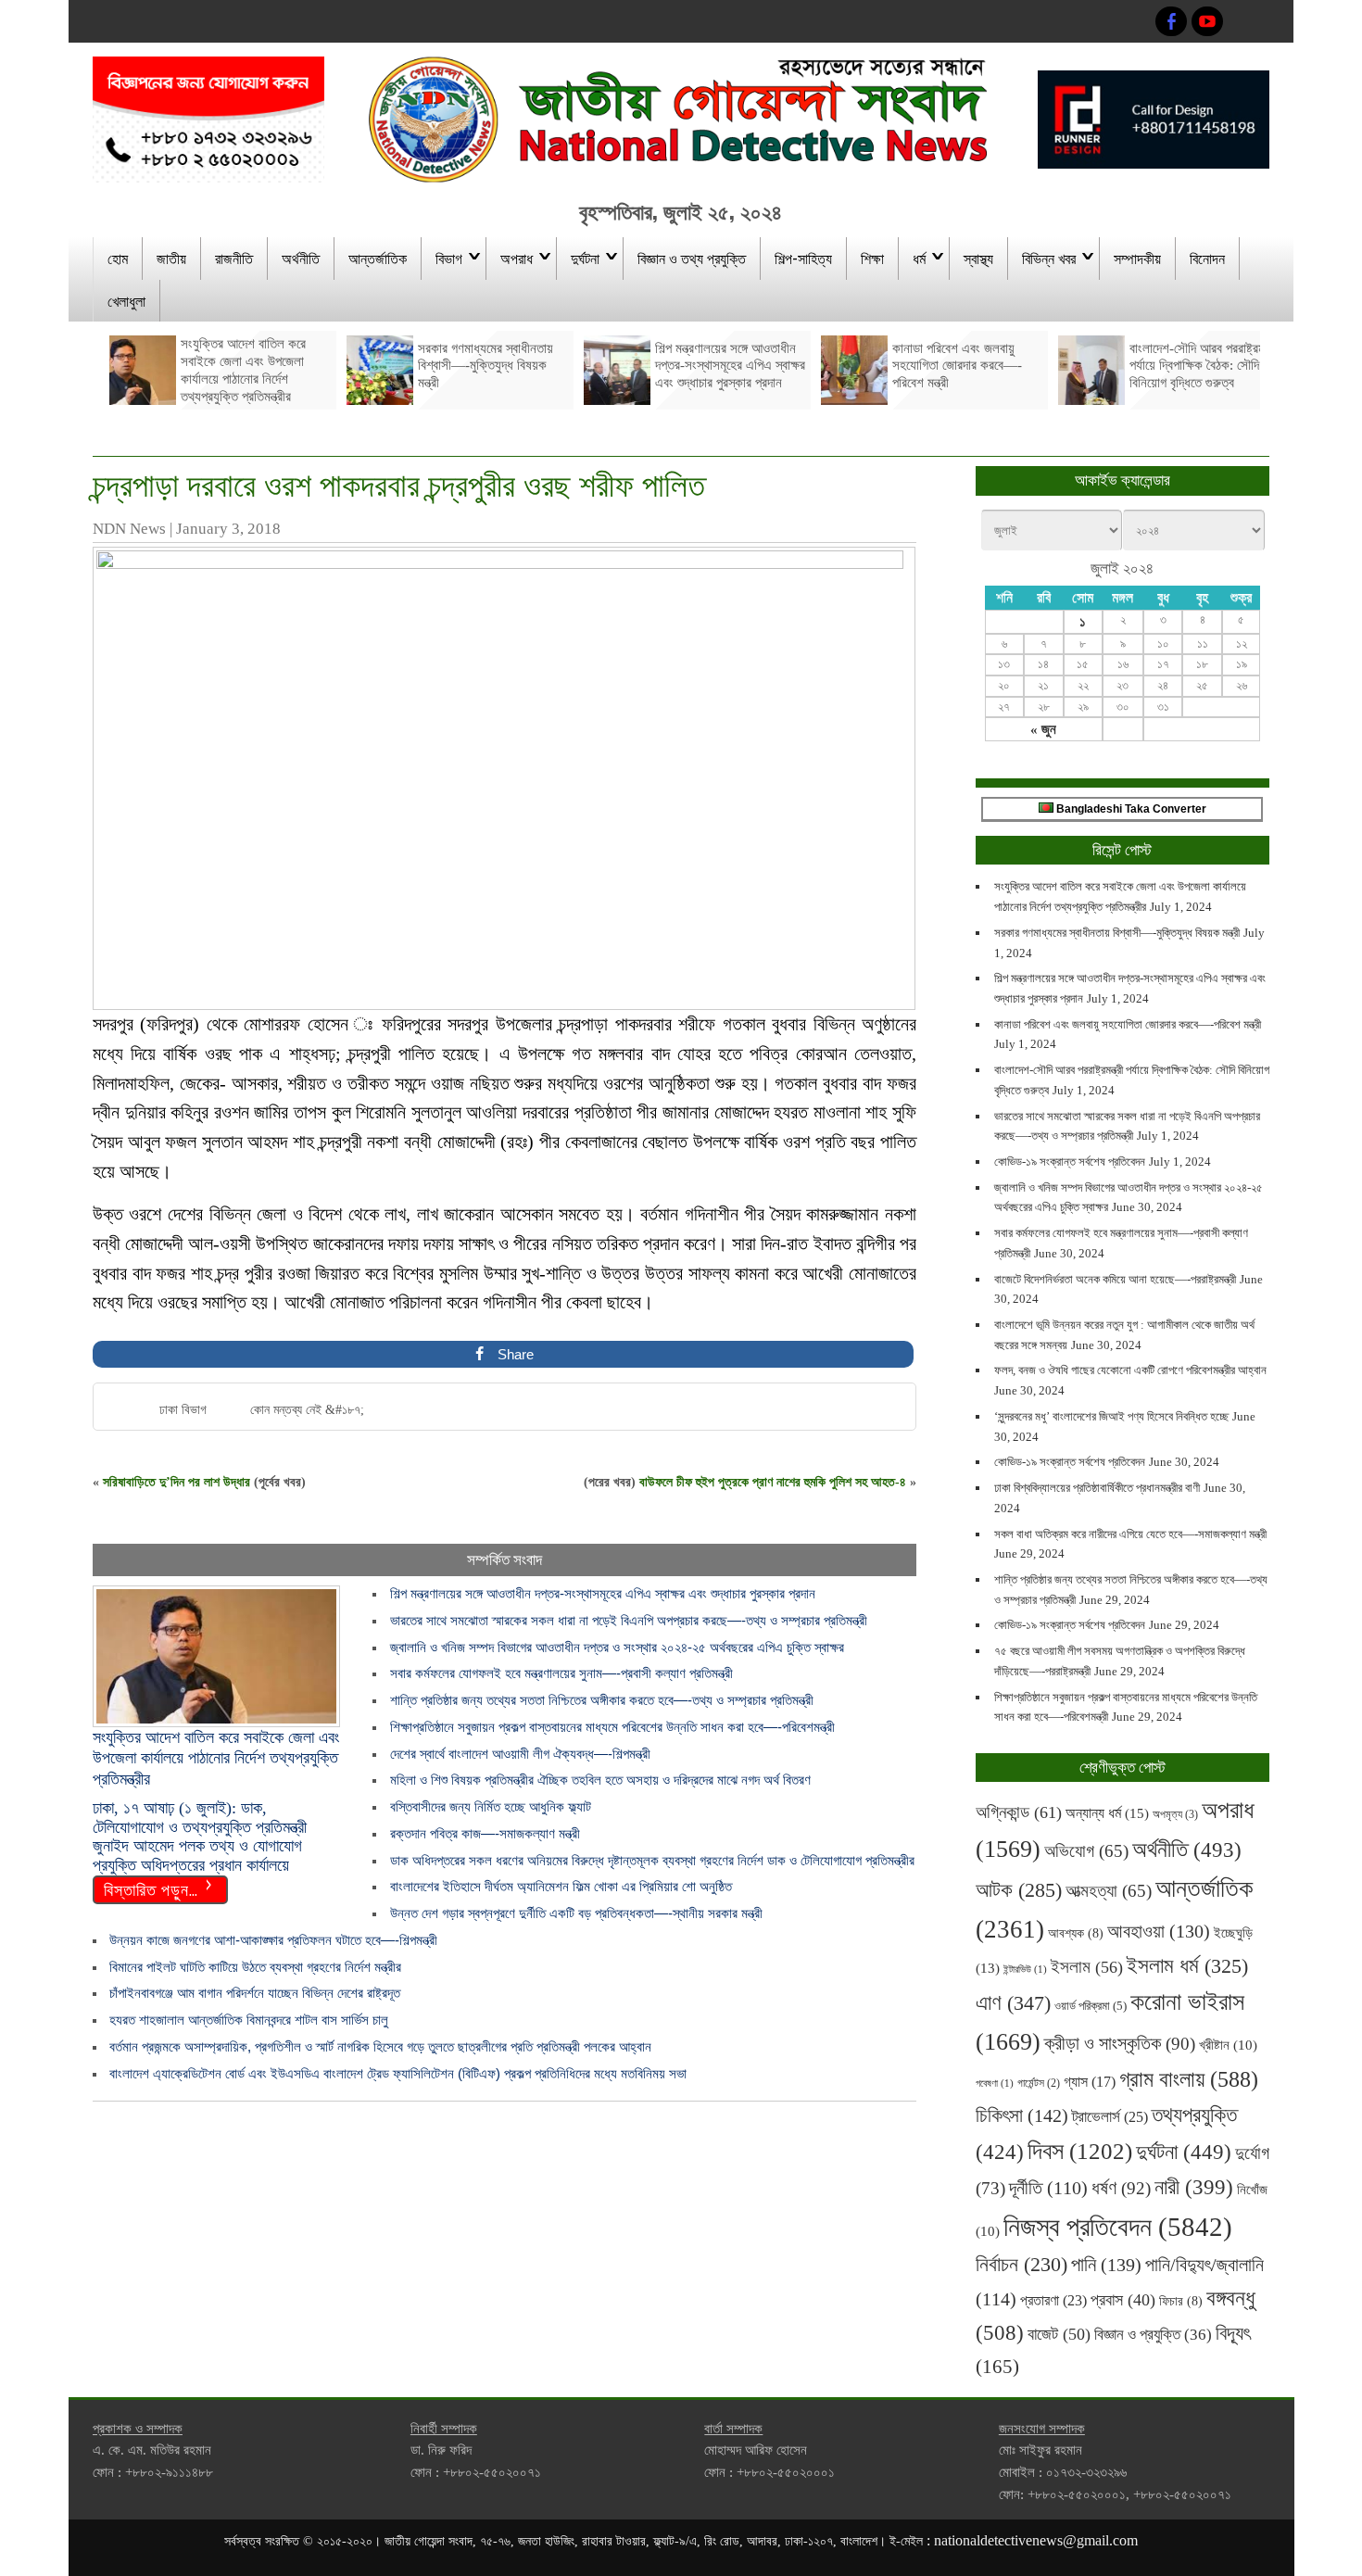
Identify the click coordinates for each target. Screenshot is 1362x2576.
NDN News (129, 529)
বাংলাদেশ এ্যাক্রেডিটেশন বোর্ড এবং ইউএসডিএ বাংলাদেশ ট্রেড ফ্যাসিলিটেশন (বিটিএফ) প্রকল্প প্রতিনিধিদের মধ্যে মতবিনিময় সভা (398, 2073)
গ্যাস (1090, 2082)
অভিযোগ (1086, 1851)
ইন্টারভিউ (1025, 1970)
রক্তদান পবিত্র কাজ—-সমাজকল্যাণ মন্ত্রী (485, 1833)
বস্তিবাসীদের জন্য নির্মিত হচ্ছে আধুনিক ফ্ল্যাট (491, 1806)
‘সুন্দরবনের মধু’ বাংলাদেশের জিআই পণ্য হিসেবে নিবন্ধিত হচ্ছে (1111, 1416)
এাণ (1013, 2003)
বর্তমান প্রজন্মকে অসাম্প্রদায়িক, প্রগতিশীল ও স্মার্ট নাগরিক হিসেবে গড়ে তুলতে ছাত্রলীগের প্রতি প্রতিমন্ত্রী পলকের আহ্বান (386, 2046)
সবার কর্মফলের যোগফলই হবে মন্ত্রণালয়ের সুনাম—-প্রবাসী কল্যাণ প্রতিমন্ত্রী (561, 1673)
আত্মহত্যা (1109, 1891)
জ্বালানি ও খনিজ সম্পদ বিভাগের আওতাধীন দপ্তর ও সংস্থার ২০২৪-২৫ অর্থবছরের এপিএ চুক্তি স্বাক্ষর (617, 1647)
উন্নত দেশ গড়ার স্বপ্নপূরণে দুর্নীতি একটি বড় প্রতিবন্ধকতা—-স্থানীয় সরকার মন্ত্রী (576, 1913)
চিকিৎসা (1022, 2115)
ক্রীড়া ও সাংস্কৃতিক (1120, 2044)
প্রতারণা (1053, 2300)
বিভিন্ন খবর (1049, 258)
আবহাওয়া (1159, 1931)
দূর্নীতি (1048, 2188)
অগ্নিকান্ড (1019, 1812)
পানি (1106, 2265)
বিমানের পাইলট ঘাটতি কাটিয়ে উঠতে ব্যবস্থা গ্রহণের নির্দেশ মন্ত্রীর (255, 1967)
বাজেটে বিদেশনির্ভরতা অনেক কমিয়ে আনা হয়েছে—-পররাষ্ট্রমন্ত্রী (1115, 1279)
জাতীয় (171, 258)
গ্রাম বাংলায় (1189, 2079)
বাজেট (1059, 2334)
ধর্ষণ (1121, 2188)
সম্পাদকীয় (1137, 258)
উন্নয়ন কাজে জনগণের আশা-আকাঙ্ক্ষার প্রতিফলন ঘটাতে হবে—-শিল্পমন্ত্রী (273, 1940)
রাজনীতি (234, 258)
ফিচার (1181, 2301)
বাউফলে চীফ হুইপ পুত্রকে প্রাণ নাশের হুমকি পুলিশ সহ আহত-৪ (773, 1482)
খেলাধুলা (126, 300)
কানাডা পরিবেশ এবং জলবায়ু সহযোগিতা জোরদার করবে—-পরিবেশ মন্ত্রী (1128, 1024)
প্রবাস (1123, 2300)
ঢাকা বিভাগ (183, 1410)
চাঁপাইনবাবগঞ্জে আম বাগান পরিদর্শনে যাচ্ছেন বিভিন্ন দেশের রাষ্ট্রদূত (255, 1993)
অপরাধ (517, 258)
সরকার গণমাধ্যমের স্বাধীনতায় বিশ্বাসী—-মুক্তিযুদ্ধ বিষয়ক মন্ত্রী (1117, 933)
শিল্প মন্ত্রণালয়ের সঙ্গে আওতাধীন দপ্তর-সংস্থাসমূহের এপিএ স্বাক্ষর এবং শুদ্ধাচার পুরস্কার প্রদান (603, 1593)
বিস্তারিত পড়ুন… (151, 1888)
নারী (1194, 2187)
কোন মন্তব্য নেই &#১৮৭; (307, 1410)
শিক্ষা (872, 258)
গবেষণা (995, 2084)
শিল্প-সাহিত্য (803, 258)
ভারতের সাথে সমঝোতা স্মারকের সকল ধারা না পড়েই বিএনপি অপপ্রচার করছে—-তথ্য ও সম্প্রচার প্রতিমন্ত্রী (629, 1620)
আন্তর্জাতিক (378, 258)
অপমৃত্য (1175, 1814)
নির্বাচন (1021, 2265)
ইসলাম (1087, 1967)
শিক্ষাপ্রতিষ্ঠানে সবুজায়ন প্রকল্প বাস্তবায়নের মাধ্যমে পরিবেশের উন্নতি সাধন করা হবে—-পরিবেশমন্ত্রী (612, 1727)
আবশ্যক (1076, 1933)
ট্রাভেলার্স (1110, 2117)
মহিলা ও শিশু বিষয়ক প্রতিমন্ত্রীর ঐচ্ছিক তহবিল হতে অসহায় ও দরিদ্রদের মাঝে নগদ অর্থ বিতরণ (600, 1780)
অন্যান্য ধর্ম (1107, 1813)
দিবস (1080, 2151)
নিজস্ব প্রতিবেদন (1118, 2227)
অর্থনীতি (301, 258)
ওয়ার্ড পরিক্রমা (1091, 2006)
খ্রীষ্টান (1228, 2045)
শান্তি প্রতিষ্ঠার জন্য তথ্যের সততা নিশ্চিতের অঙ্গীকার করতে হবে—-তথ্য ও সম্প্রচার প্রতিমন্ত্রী (602, 1700)
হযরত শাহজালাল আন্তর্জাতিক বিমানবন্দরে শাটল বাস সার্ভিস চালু (249, 2020)
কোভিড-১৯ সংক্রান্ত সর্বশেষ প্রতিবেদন (1070, 1162)
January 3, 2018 (228, 529)
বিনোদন (1207, 258)
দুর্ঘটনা (585, 258)
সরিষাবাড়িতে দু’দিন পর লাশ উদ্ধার (177, 1482)
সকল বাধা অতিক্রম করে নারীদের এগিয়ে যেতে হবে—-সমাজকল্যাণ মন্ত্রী (1130, 1534)
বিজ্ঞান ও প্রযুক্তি (1153, 2334)
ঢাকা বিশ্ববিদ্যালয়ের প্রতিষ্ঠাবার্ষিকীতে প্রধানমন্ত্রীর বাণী (1097, 1488)
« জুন (1043, 729)
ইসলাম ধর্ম (1187, 1966)
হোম (118, 258)
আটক (1019, 1890)
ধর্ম (919, 258)
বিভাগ (449, 258)
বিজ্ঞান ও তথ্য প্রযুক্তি (692, 258)
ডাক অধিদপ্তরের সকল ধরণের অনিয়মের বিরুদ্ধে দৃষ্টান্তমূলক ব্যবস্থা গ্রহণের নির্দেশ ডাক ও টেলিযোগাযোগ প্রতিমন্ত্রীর (652, 1860)
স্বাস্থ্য (978, 258)
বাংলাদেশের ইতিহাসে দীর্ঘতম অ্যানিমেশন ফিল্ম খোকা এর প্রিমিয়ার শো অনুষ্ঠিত (561, 1886)
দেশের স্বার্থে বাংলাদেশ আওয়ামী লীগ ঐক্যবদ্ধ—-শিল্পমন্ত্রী (520, 1754)
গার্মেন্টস (1039, 2084)
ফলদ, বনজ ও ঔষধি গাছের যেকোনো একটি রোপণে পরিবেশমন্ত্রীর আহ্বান (1130, 1370)
